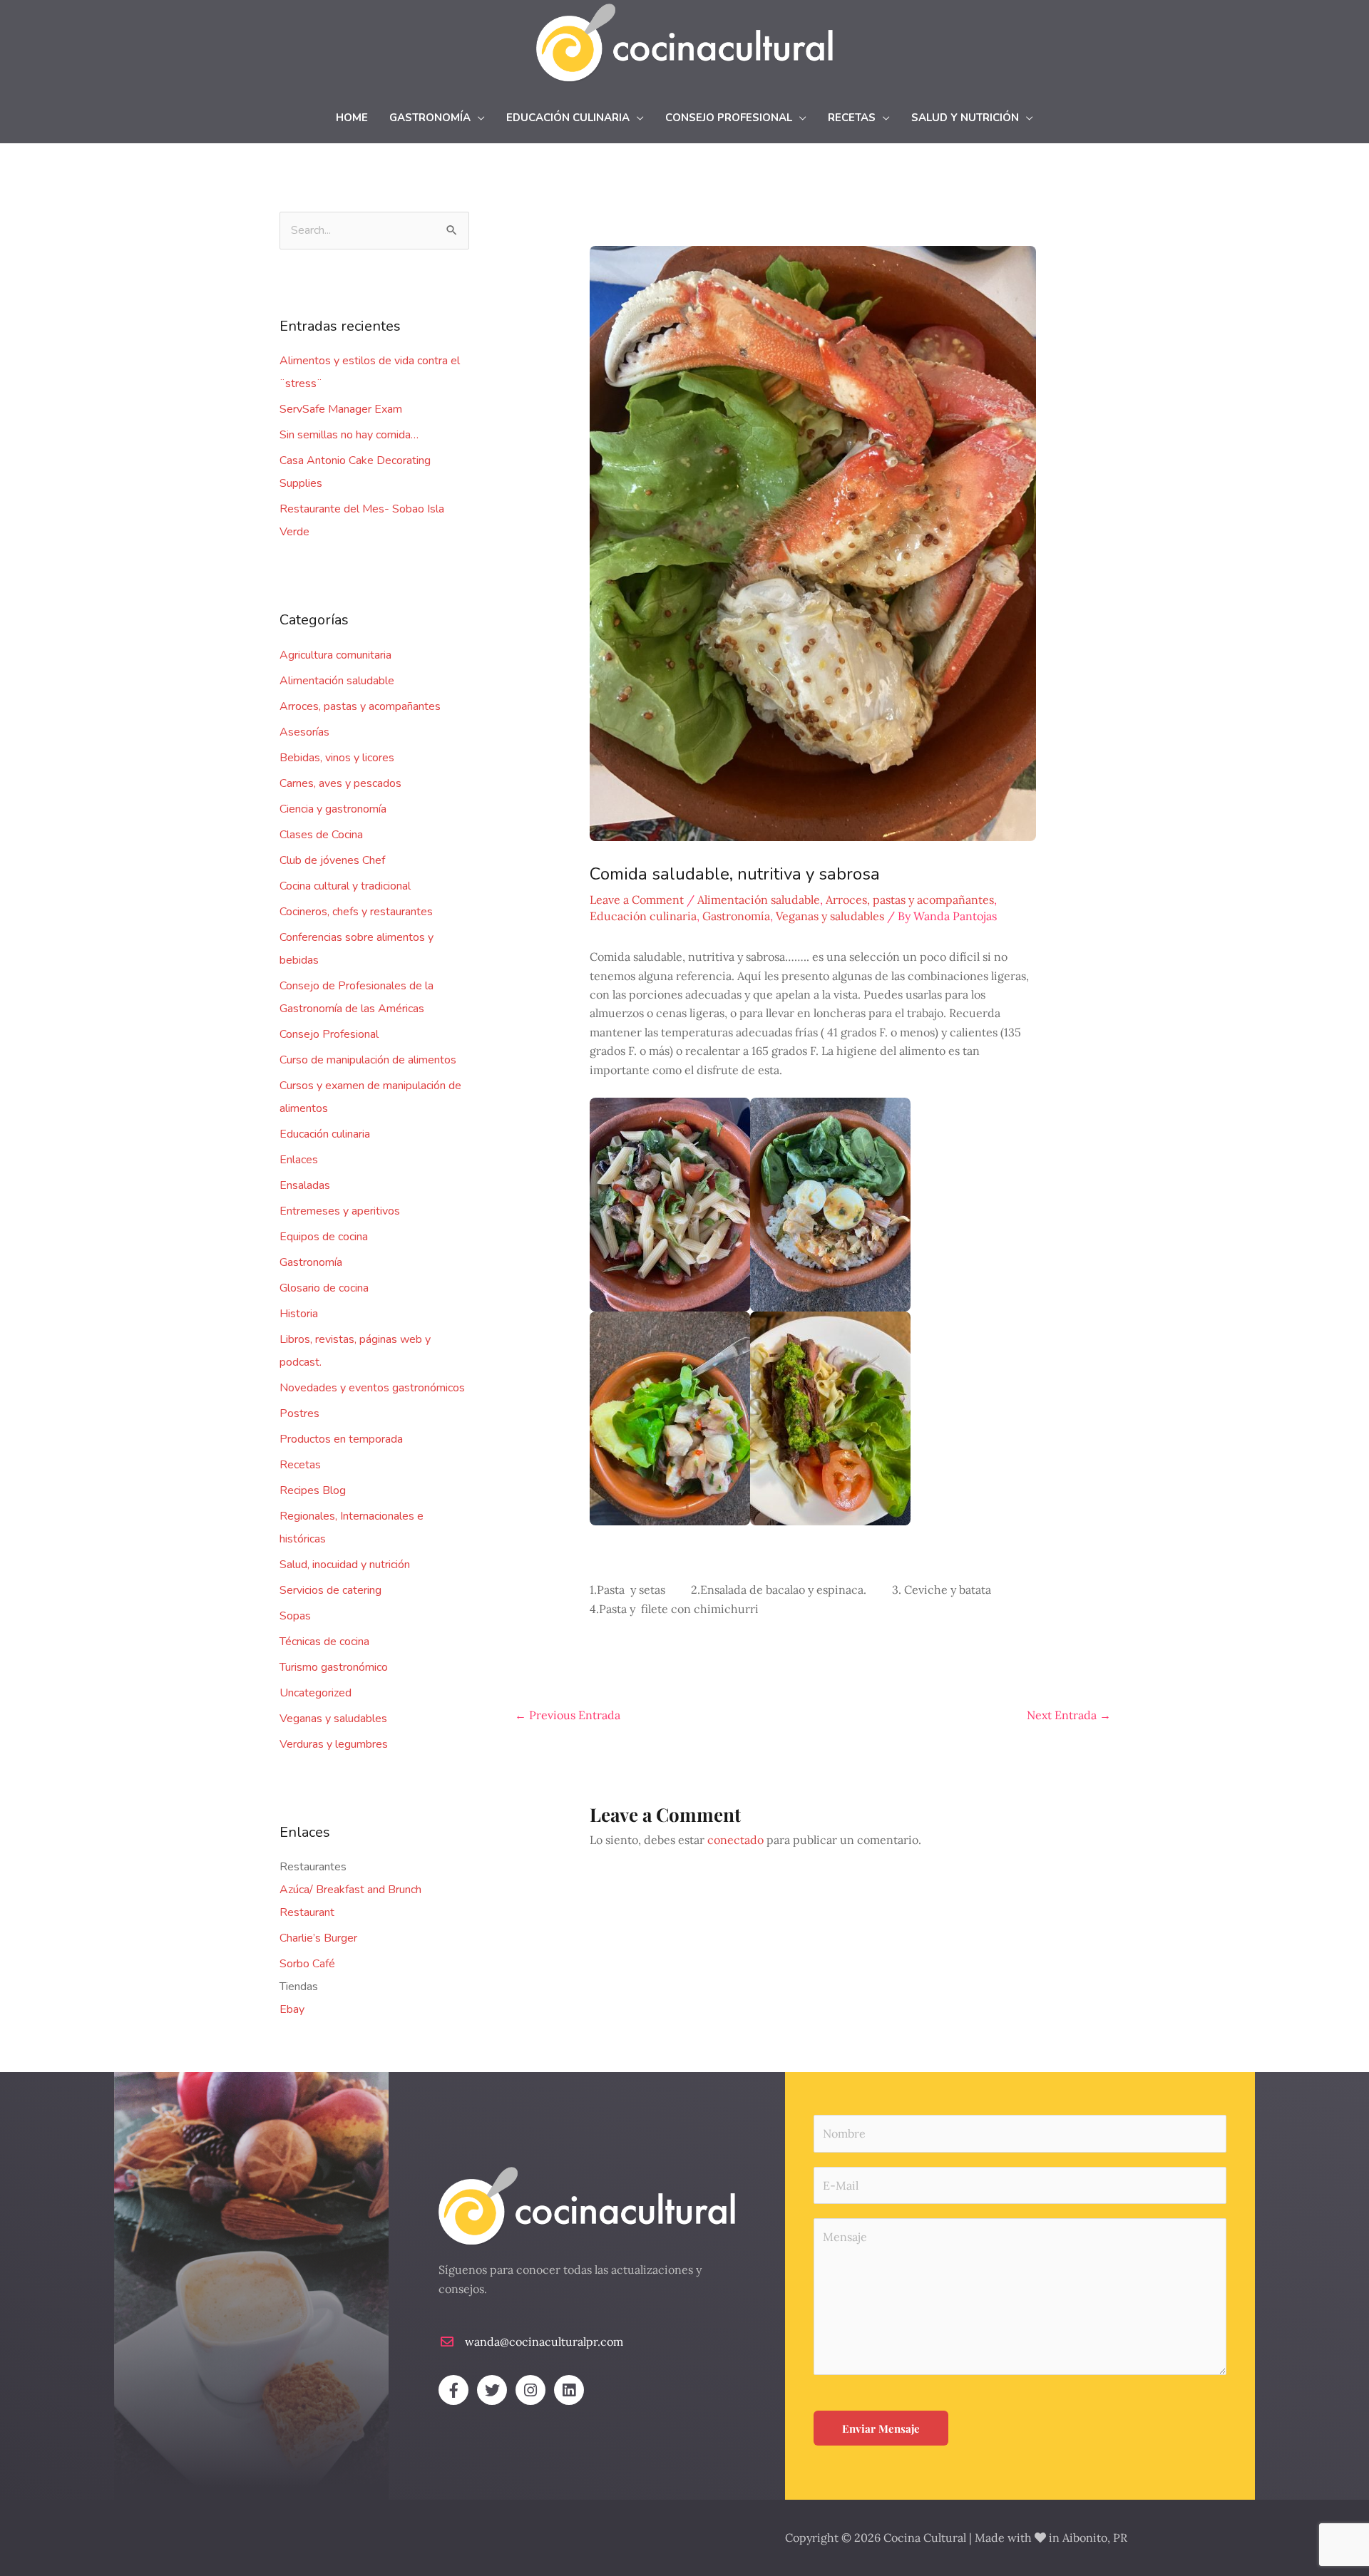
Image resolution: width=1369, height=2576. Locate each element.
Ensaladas (305, 1185)
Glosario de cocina (324, 1288)
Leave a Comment (637, 900)
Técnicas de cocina (324, 1642)
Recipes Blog (313, 1490)
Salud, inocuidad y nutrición (345, 1565)
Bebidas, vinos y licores (337, 758)
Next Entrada (1069, 1715)
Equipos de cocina (324, 1237)
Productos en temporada (341, 1439)
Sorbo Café (307, 1964)
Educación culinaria (325, 1134)
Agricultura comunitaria (335, 655)
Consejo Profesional (329, 1034)
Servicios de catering (330, 1590)
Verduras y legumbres (334, 1744)
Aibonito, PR (1095, 2538)
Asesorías (304, 732)
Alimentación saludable (337, 681)
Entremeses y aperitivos (340, 1211)
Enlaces (299, 1160)
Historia (299, 1314)
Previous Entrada (568, 1715)
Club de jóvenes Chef (332, 860)
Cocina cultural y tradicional (345, 886)
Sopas (295, 1616)
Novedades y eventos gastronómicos (372, 1388)
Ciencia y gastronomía (333, 809)
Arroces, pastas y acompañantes (360, 706)
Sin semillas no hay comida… (349, 435)
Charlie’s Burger (318, 1938)
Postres (299, 1413)
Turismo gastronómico (334, 1667)
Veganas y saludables (333, 1719)
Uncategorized (316, 1693)
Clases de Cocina (321, 835)
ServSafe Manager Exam (341, 409)
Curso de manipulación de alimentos (368, 1060)
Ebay (292, 2009)
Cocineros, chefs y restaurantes (356, 912)
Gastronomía (311, 1262)
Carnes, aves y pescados (340, 783)
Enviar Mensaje (881, 2428)
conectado (735, 1840)
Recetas (300, 1465)
